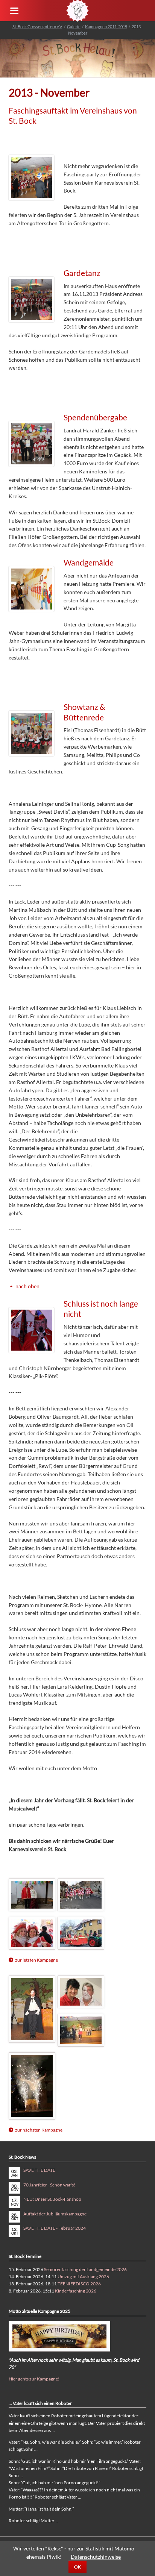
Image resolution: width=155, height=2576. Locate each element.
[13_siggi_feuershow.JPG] (32, 2086)
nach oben (27, 1286)
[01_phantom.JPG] (32, 2009)
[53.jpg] (81, 1933)
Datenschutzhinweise (96, 2557)
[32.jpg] (32, 1933)
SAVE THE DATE (39, 2170)
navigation (14, 11)
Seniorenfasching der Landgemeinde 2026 (85, 2269)
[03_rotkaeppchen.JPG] (81, 2030)
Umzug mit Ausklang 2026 (83, 2277)
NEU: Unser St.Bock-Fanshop (52, 2199)
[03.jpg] (32, 1895)
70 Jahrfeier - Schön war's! (49, 2185)
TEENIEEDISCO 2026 (79, 2284)
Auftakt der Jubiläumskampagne (55, 2214)
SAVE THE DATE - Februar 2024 (55, 2228)
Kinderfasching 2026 (76, 2291)
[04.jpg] (81, 1895)
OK (77, 2567)
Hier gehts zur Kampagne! (34, 2379)
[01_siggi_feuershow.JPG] (81, 1992)
